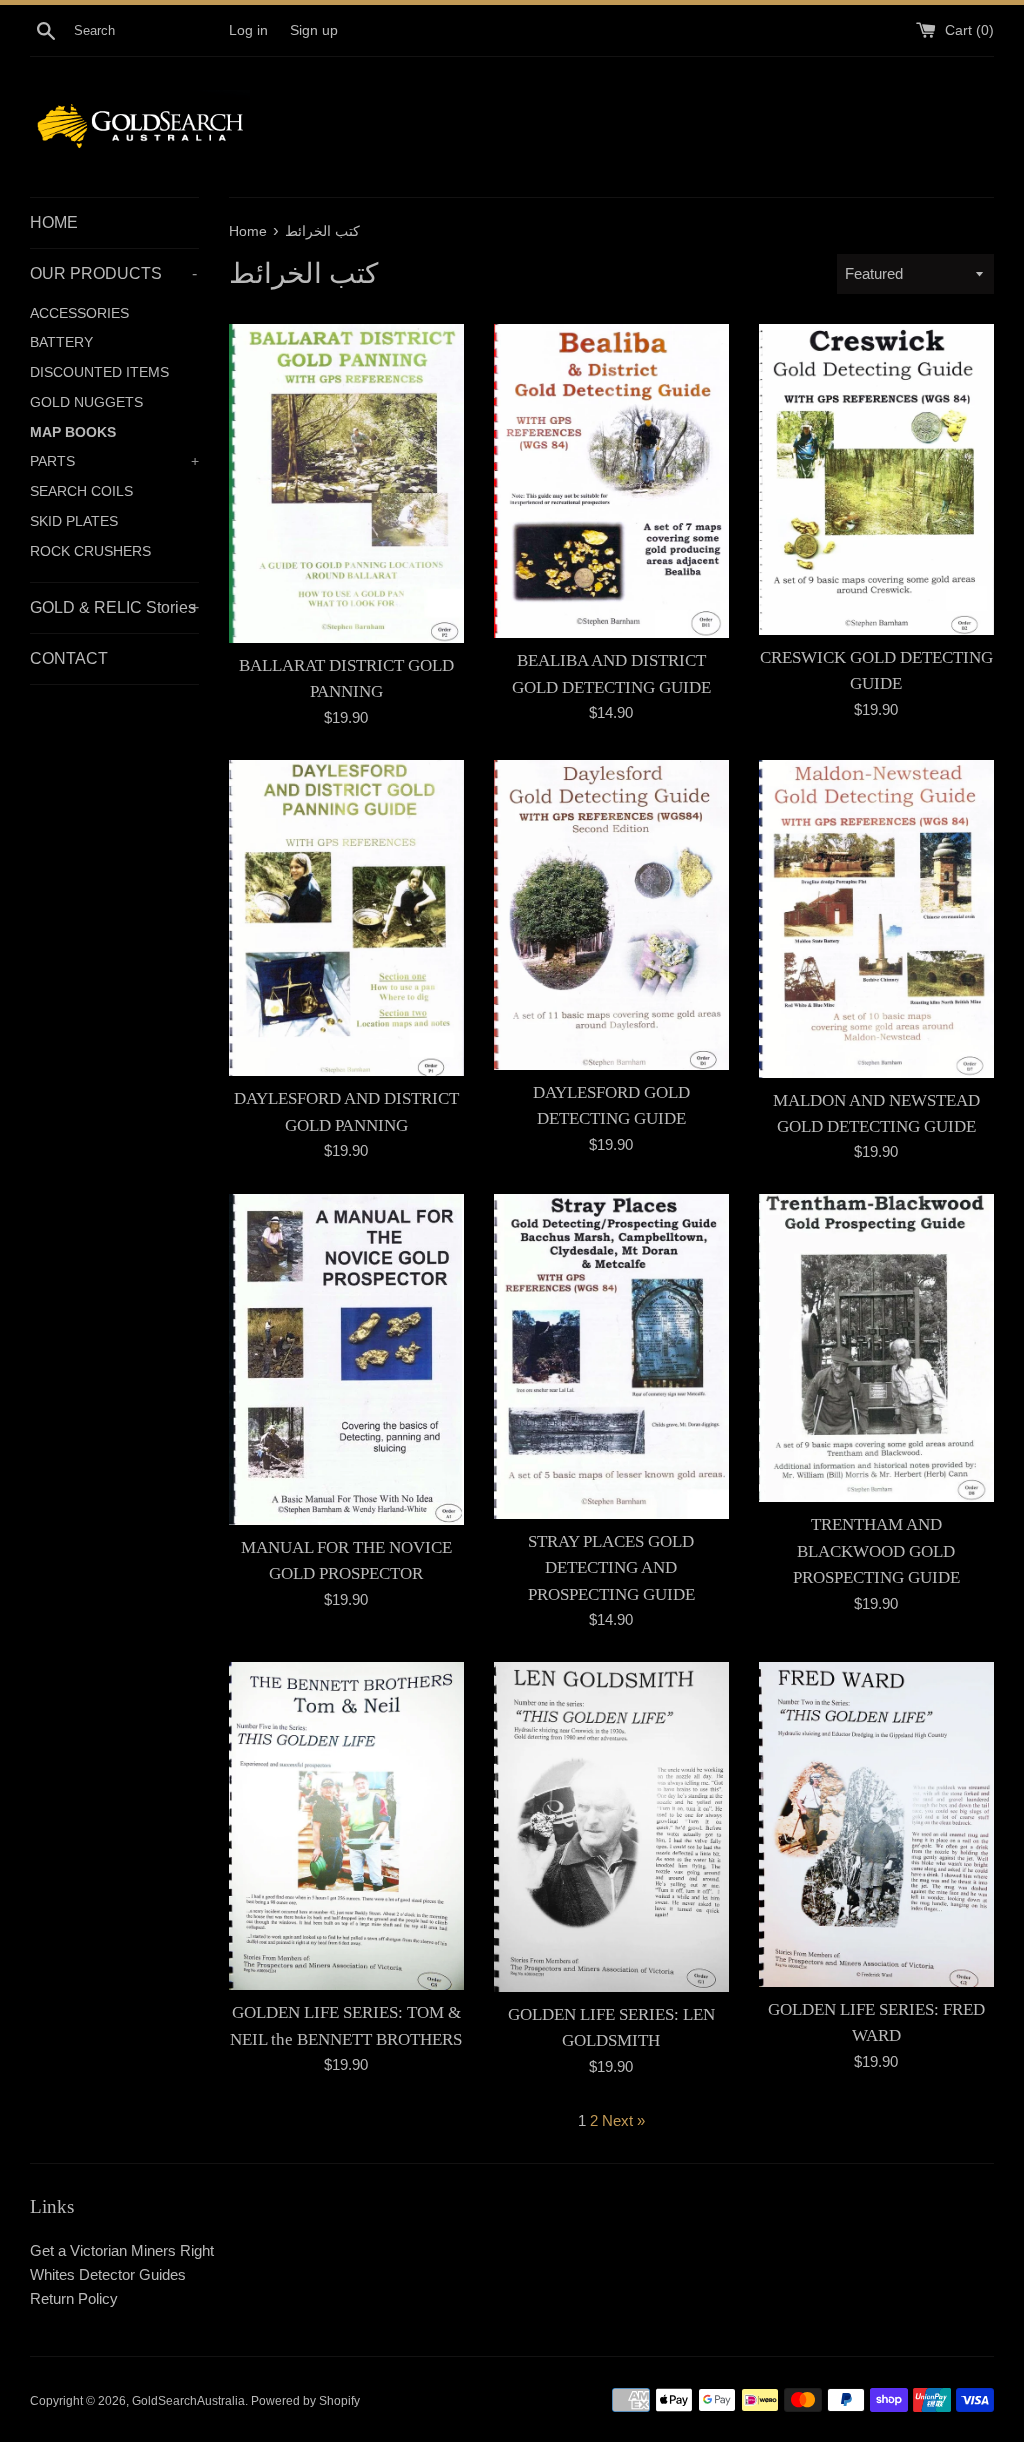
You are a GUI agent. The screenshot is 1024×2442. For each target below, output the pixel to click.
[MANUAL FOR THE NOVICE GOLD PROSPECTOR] (346, 1359)
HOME (54, 222)
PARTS (114, 461)
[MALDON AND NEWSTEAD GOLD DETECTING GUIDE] (876, 919)
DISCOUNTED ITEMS (99, 372)
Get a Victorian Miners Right (122, 2250)
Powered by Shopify (305, 2401)
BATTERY (61, 342)
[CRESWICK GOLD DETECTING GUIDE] (876, 479)
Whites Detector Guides (108, 2274)
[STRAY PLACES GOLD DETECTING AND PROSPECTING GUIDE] (611, 1356)
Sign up (314, 30)
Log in (248, 30)
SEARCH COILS (81, 491)
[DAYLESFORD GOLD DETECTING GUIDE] (611, 915)
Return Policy (74, 2298)
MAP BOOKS (73, 432)
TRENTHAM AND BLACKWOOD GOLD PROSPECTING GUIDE (876, 1551)
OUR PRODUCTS (113, 273)
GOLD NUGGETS (86, 402)
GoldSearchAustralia (188, 2401)
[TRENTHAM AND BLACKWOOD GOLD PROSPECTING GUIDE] (876, 1348)
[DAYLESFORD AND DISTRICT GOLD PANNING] (346, 918)
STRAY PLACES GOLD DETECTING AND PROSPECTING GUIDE (611, 1568)
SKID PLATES (74, 521)
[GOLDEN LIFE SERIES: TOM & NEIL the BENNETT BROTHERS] (346, 1826)
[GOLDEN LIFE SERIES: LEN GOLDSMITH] (611, 1827)
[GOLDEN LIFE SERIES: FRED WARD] (876, 1824)
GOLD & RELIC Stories (114, 607)
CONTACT (69, 658)
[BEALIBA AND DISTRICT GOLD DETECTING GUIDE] (611, 481)
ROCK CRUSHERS (90, 551)
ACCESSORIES (79, 313)
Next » (623, 2120)
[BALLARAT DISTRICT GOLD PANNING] (346, 483)
